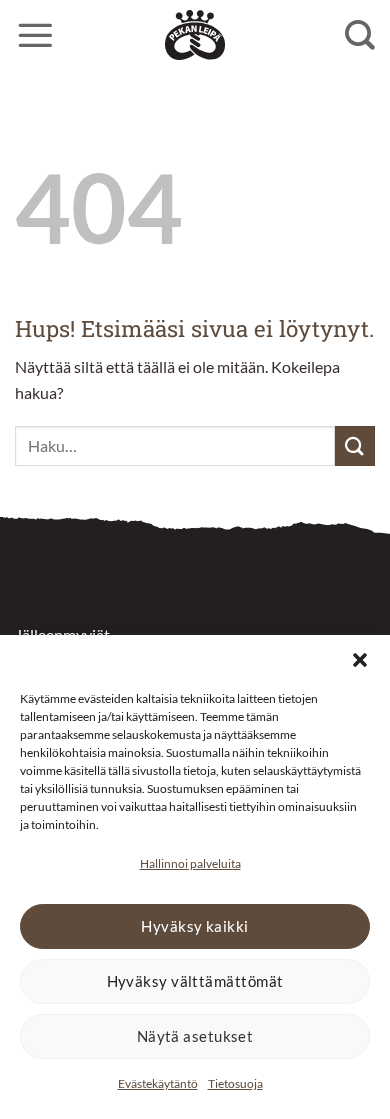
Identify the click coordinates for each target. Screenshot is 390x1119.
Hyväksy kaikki (194, 926)
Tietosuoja (235, 1083)
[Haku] (360, 35)
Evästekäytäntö (158, 1083)
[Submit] (355, 445)
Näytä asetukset (195, 1036)
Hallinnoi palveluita (190, 863)
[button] (360, 660)
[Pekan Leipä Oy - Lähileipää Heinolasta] (195, 35)
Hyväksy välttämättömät (195, 981)
